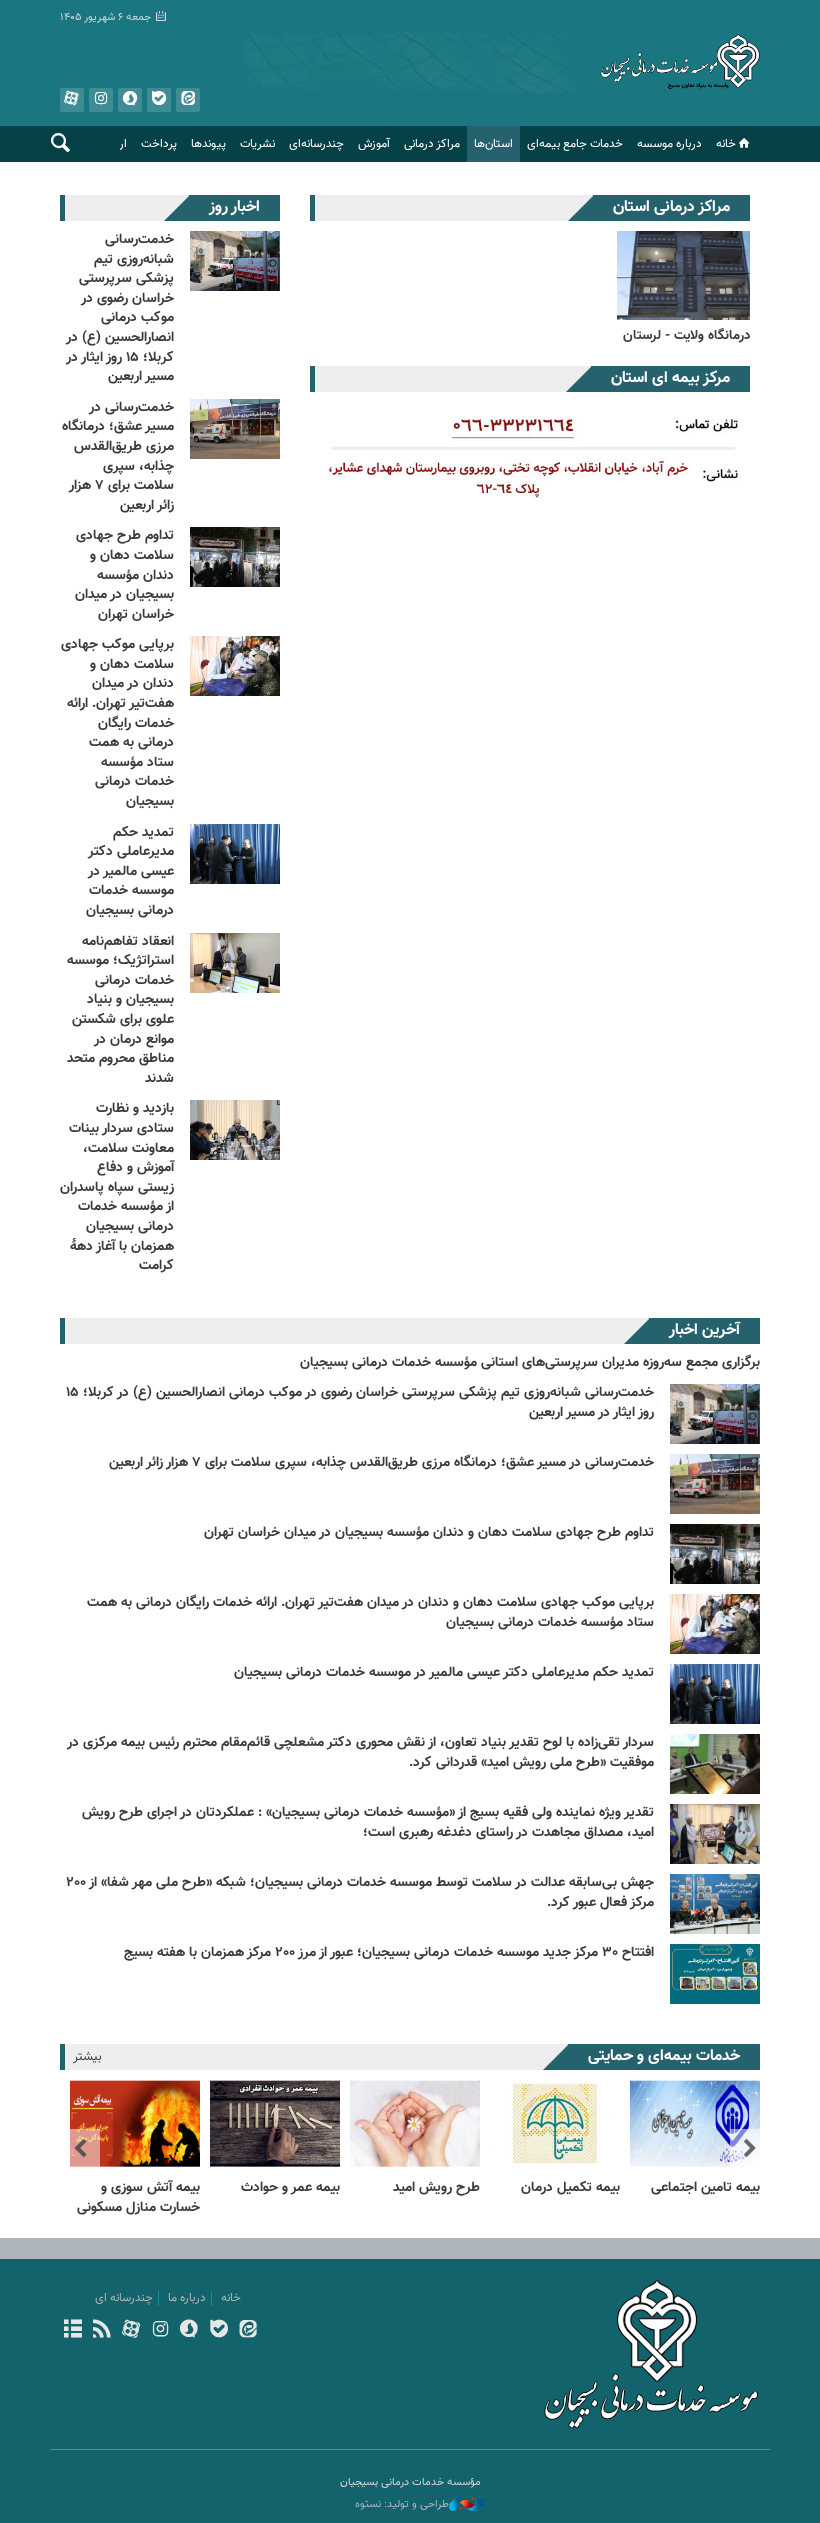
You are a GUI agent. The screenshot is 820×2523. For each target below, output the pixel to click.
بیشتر (87, 2057)
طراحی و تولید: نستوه (402, 2505)
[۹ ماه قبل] (715, 1834)
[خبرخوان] (101, 2331)
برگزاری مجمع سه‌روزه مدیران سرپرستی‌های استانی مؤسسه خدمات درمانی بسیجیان (530, 1363)
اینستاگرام (101, 100)
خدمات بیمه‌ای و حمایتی (664, 2056)
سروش (130, 100)
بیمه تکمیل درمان (570, 2188)
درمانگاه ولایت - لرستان (686, 335)
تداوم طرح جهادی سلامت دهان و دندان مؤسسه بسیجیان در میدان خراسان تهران (124, 575)
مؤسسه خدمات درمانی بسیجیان (680, 65)
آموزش (374, 144)
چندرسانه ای (124, 2298)
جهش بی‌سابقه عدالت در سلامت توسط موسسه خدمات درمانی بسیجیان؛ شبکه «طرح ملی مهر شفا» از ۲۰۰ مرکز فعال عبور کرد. (360, 1893)
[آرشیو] (72, 2331)
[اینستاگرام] (160, 2331)
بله (159, 100)
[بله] (218, 2331)
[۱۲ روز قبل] (715, 1414)
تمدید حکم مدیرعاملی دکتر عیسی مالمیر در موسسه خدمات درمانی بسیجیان (130, 872)
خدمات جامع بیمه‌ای (575, 144)
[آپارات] (130, 2331)
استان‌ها (493, 144)
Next (80, 2149)
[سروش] (189, 2331)
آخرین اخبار (704, 1330)
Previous (750, 2149)
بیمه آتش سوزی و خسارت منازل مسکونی (138, 2197)
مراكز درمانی (432, 144)
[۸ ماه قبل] (715, 1764)
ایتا (188, 100)
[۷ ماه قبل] (715, 1694)
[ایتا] (247, 2331)
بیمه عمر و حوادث (290, 2188)
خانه (726, 144)
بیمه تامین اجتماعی (705, 2188)
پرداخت (159, 144)
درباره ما (187, 2298)
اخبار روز (234, 207)
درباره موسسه (669, 144)
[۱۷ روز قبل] (715, 1624)
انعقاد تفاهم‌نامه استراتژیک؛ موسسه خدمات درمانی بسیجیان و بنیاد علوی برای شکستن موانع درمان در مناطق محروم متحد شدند (120, 1010)
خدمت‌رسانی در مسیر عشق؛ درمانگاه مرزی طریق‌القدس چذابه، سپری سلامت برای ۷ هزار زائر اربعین (118, 457)
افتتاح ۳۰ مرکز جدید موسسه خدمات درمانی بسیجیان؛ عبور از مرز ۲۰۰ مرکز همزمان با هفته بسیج (389, 1953)
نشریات (257, 144)
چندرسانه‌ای (316, 144)
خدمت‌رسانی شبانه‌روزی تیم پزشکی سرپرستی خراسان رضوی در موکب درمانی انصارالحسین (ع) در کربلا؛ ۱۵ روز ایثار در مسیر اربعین (120, 308)
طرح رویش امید (436, 2188)
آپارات (72, 100)
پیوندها (208, 144)
